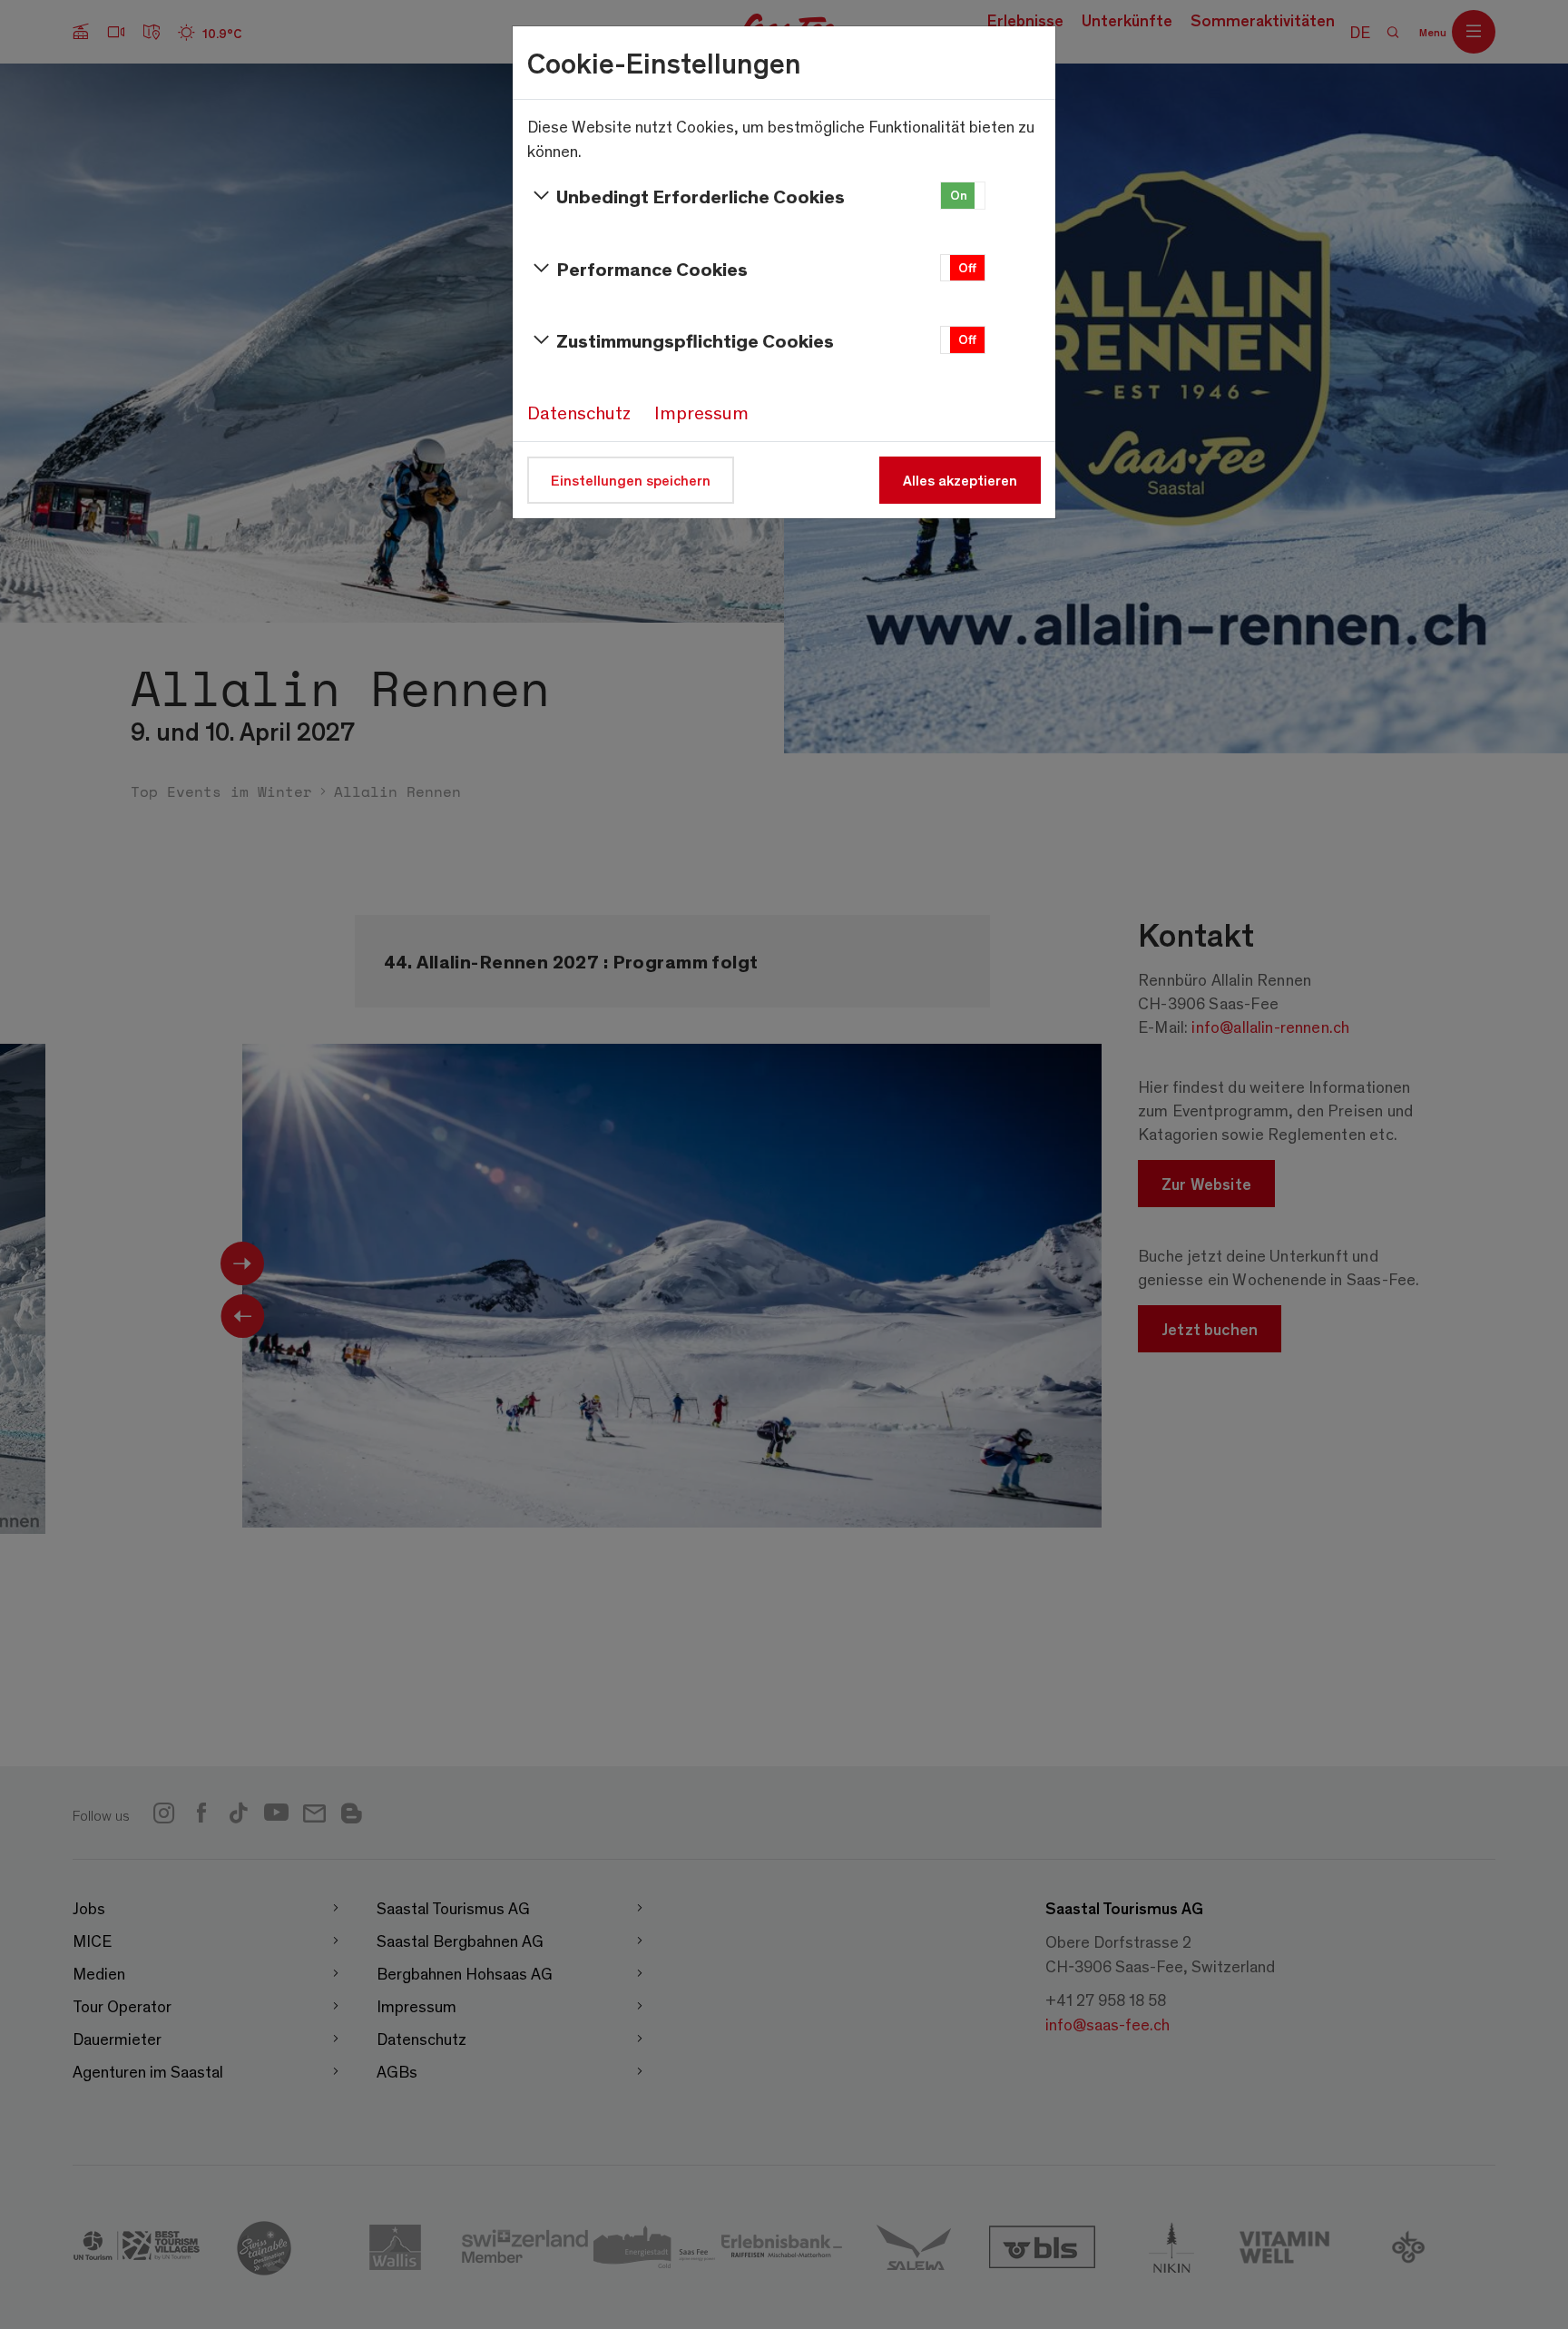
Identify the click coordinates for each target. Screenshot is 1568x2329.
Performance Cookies (652, 268)
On (959, 195)
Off (967, 267)
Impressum (701, 412)
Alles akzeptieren (960, 480)
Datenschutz (579, 412)
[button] (963, 196)
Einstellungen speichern (631, 480)
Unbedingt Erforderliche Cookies (701, 196)
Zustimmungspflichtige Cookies (695, 340)
